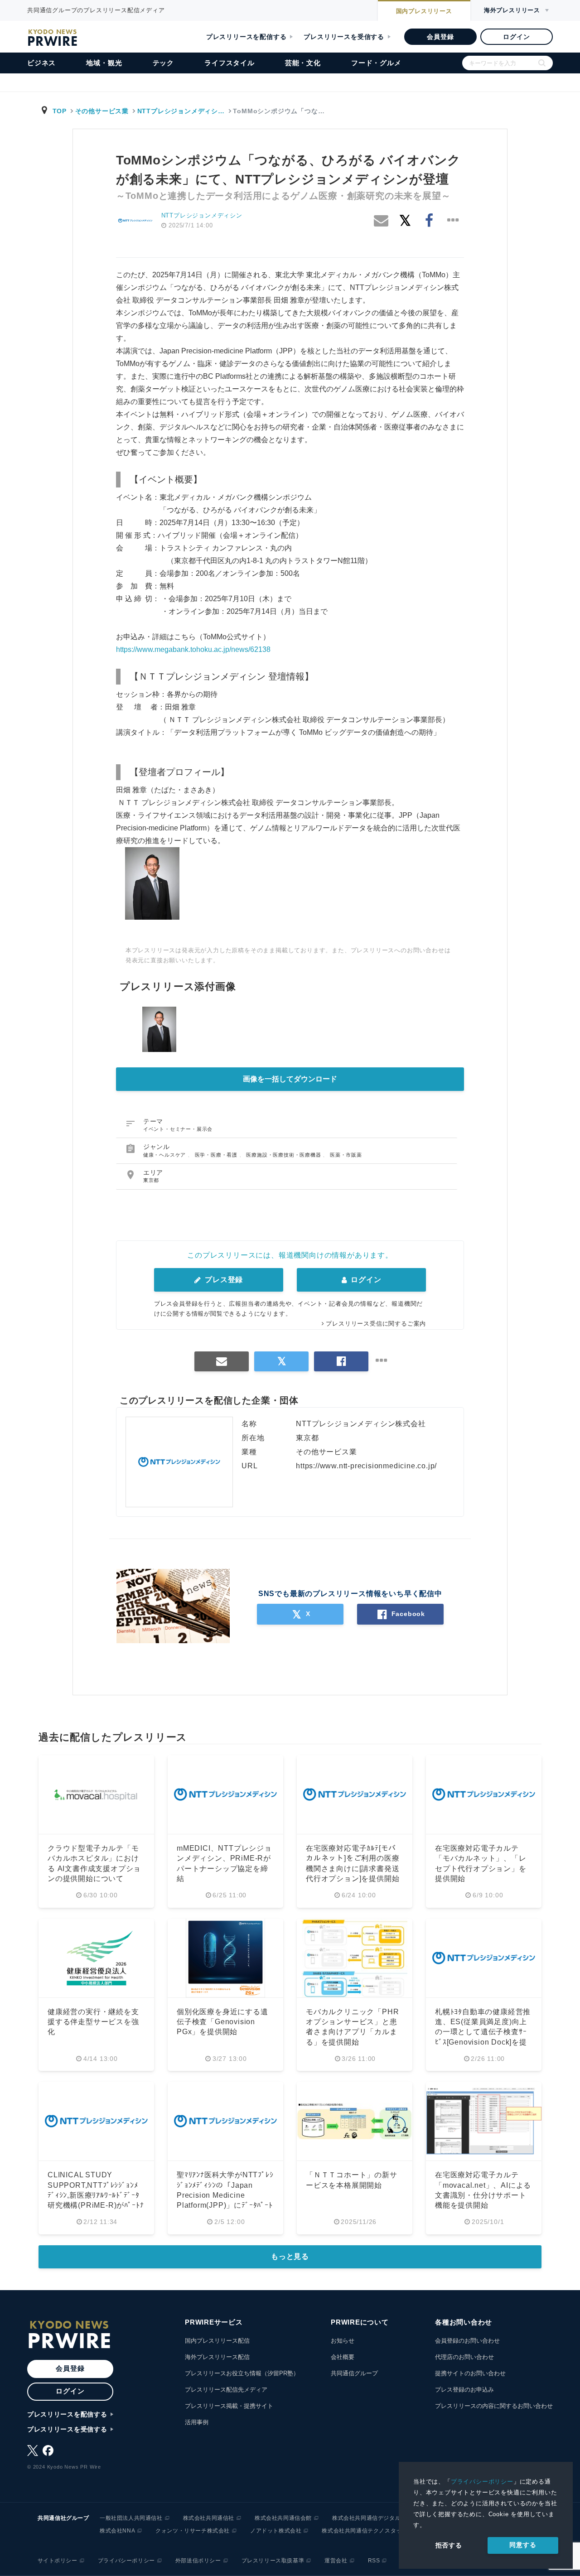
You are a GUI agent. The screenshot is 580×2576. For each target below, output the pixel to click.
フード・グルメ (376, 63)
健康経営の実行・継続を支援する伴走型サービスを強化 (93, 2022)
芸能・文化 (303, 63)
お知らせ (343, 2341)
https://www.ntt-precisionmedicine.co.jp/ (366, 1466)
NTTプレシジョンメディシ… (181, 111)
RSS (374, 2561)
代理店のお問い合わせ (464, 2357)
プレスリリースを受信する (344, 37)
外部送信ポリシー (198, 2561)
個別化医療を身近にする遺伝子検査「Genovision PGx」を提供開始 (222, 2022)
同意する (523, 2545)
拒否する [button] (449, 2545)
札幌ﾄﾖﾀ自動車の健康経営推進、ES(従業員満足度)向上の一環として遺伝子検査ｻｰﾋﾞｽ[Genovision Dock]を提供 (483, 2032)
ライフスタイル (230, 63)
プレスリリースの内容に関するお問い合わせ (494, 2406)
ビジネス (41, 63)
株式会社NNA (117, 2531)
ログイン (516, 37)
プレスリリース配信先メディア (226, 2390)
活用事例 (197, 2422)
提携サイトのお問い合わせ (470, 2373)
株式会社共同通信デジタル (366, 2518)
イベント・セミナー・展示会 (178, 1129)
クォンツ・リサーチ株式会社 (193, 2531)
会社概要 (343, 2357)
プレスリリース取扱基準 (273, 2561)
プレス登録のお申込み (464, 2390)
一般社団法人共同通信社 (131, 2518)
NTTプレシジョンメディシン (202, 215)
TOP (60, 111)
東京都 (151, 1180)
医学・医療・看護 (217, 1155)
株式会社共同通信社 (209, 2518)
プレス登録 (223, 1280)
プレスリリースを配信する (246, 37)
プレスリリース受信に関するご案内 (376, 1324)
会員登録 (440, 37)
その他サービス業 (102, 111)
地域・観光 (104, 63)
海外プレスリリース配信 (217, 2357)
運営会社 (336, 2561)
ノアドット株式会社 (276, 2531)
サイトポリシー (58, 2561)
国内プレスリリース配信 (217, 2341)
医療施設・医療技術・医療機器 (284, 1155)
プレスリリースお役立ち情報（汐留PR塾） (242, 2373)
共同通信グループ (354, 2373)
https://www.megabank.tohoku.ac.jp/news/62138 (193, 649)
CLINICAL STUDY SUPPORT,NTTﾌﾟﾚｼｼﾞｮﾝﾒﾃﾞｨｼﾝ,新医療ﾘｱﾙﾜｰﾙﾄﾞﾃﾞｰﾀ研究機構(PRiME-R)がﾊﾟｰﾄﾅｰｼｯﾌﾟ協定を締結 (96, 2195)
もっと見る (290, 2256)
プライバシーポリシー (482, 2482)
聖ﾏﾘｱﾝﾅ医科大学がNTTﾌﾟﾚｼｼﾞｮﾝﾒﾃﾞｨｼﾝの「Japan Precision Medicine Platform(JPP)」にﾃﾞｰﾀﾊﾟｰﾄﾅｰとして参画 (225, 2195)
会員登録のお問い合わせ (467, 2341)
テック (163, 63)
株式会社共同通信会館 (283, 2518)
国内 (424, 11)
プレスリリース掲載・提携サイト (229, 2406)
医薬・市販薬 (346, 1155)
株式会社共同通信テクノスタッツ (365, 2531)
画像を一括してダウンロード (290, 1079)
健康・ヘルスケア (165, 1155)
